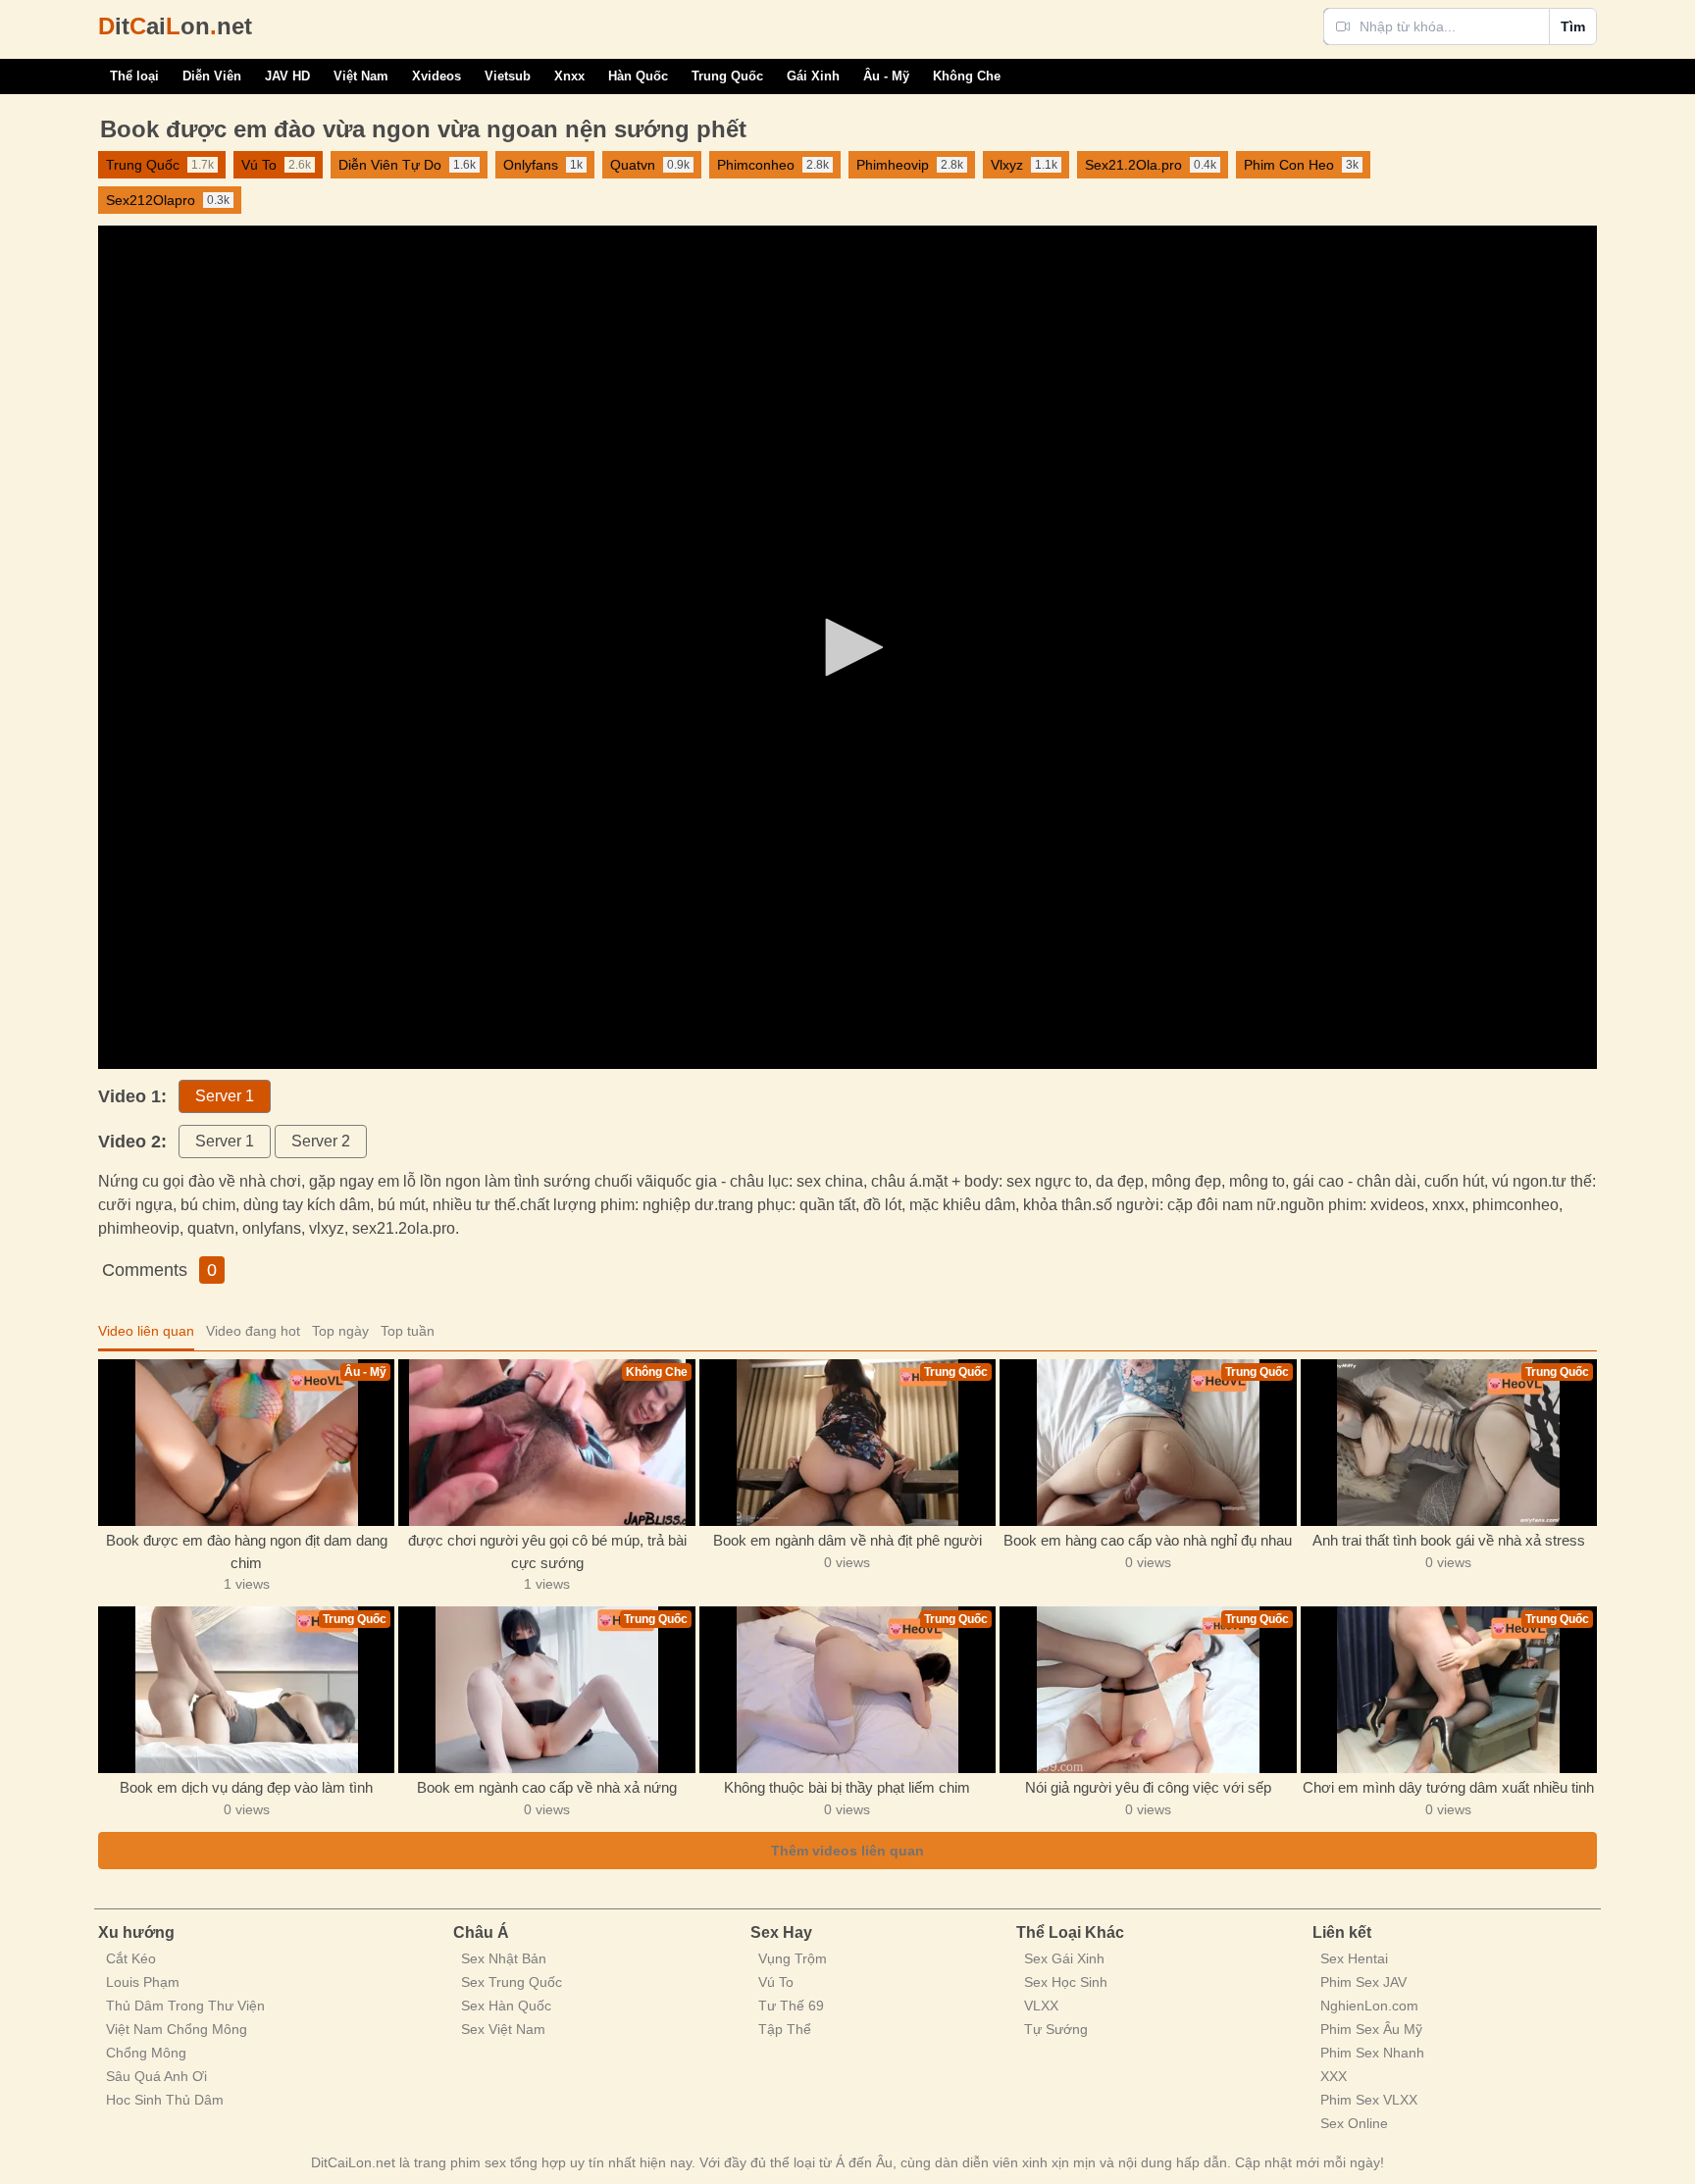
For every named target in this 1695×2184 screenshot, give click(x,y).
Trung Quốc (727, 76)
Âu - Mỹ (886, 76)
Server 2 (321, 1141)
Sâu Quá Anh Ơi (156, 2076)
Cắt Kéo (131, 1958)
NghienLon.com (1369, 2006)
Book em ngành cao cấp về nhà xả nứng (547, 1787)
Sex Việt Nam (503, 2029)
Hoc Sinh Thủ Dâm (165, 2100)
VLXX (1041, 2006)
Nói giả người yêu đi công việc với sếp (1148, 1787)
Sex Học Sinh (1066, 1982)
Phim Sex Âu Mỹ (1371, 2029)
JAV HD (287, 76)
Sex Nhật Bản (504, 1958)
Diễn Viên (212, 76)
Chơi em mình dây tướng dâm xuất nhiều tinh (1448, 1787)
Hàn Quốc (638, 76)
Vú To (776, 1982)
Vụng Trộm (793, 1958)
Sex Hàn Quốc (506, 2006)
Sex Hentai (1354, 1958)
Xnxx (569, 76)
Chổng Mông (146, 2053)
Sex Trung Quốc (512, 1982)
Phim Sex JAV (1363, 1982)
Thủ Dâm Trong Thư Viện (185, 2006)
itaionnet (175, 26)
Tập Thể (785, 2029)
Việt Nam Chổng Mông (177, 2029)
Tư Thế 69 (791, 2006)
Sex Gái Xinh (1064, 1958)
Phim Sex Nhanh (1372, 2053)
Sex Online (1354, 2123)
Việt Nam (361, 76)
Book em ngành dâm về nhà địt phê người (847, 1540)
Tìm (1573, 26)
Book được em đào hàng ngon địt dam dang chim (247, 1551)
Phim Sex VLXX (1369, 2100)
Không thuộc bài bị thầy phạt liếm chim (847, 1787)
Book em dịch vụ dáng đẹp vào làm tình (246, 1787)
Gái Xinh (813, 76)
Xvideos (437, 76)
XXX (1334, 2076)
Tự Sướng (1056, 2029)
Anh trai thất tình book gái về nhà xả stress (1449, 1540)
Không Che (967, 76)
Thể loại (134, 76)
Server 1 (225, 1096)
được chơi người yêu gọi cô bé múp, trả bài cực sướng (547, 1551)
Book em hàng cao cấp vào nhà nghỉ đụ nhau (1148, 1540)
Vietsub (508, 76)
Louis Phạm (143, 1982)
